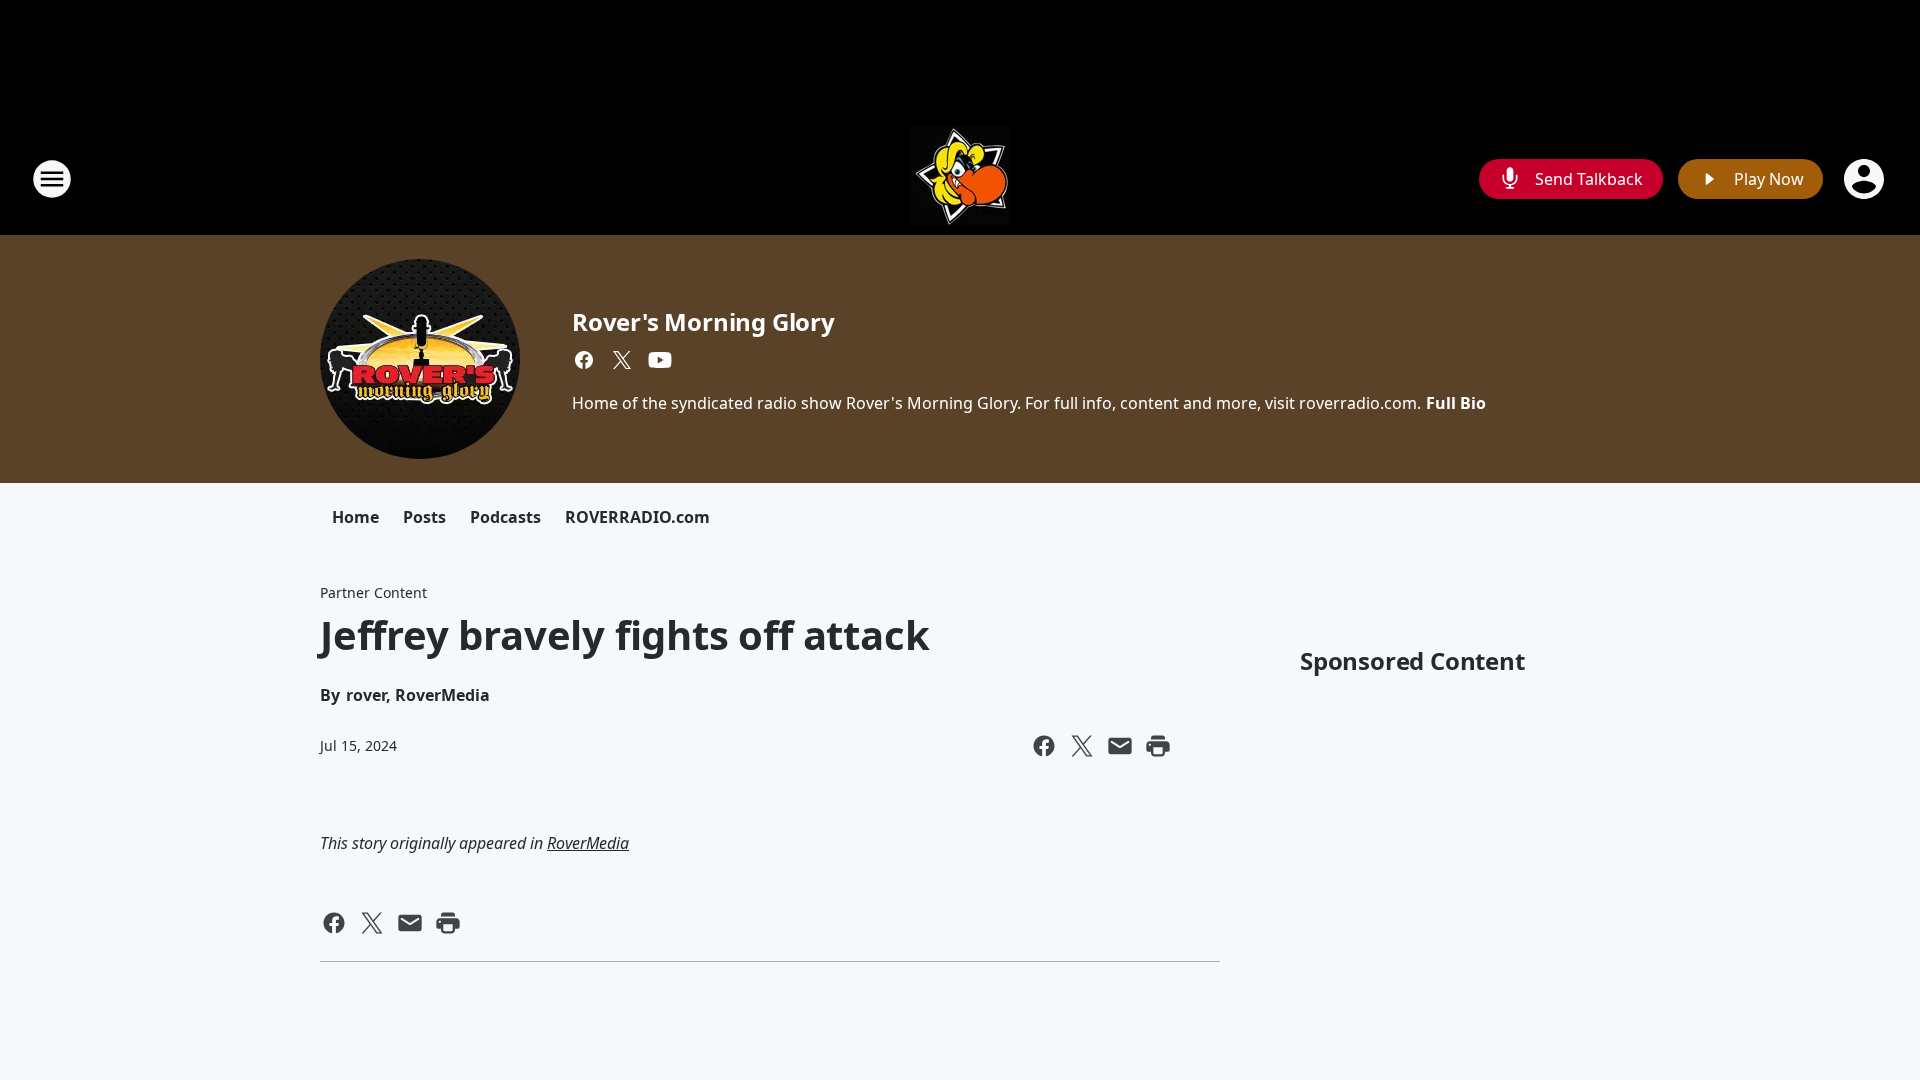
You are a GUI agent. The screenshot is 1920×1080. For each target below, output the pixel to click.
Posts (424, 517)
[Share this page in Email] (1120, 746)
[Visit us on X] (622, 360)
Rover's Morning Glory (703, 321)
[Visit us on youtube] (660, 360)
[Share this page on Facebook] (1044, 746)
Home (355, 517)
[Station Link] (960, 178)
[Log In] (1866, 179)
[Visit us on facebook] (584, 360)
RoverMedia (588, 843)
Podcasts (505, 517)
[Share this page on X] (1082, 746)
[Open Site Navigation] (52, 179)
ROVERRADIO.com (637, 517)
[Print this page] (1158, 746)
